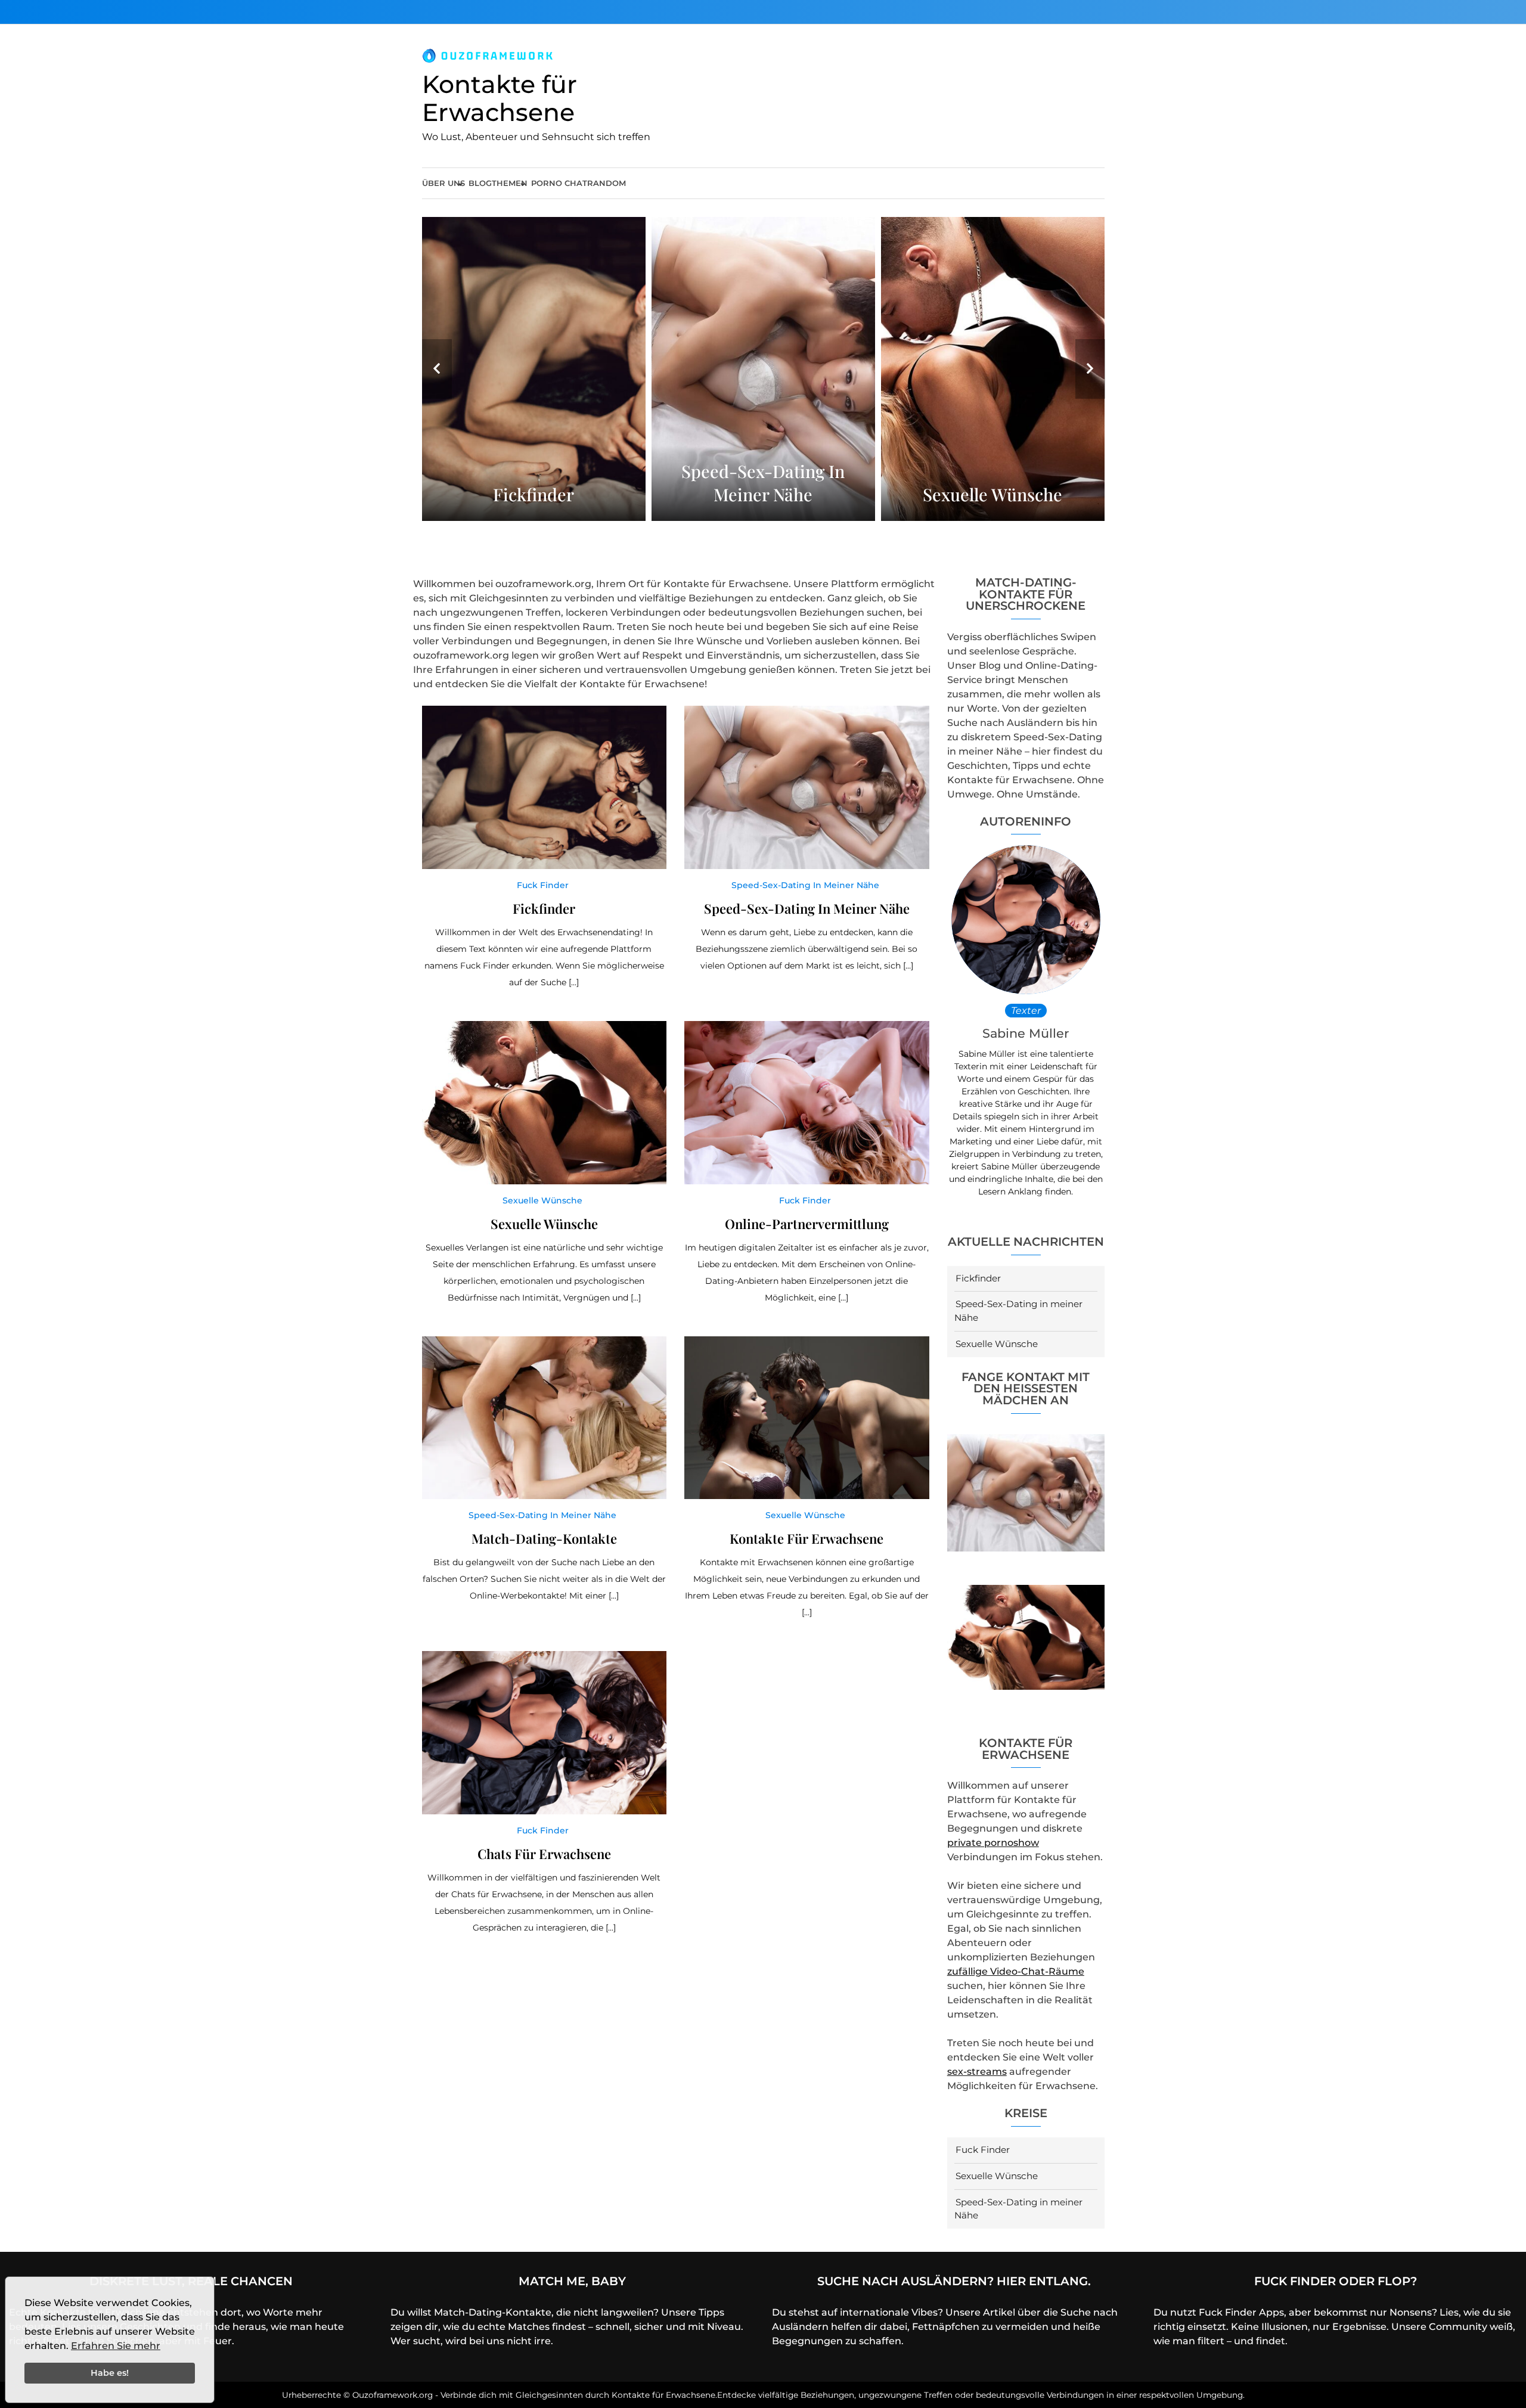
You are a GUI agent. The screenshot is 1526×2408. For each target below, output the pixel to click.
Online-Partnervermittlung (807, 1224)
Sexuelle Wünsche (992, 494)
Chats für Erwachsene (544, 1854)
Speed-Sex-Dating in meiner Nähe (763, 483)
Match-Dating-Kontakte (544, 1538)
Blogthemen (498, 183)
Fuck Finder (983, 2150)
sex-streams (977, 2072)
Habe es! (110, 2373)
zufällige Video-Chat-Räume (1016, 1971)
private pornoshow (993, 1843)
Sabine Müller (1026, 1033)
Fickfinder (534, 494)
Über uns (443, 183)
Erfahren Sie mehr (116, 2346)
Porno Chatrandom (579, 183)
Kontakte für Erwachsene (500, 98)
